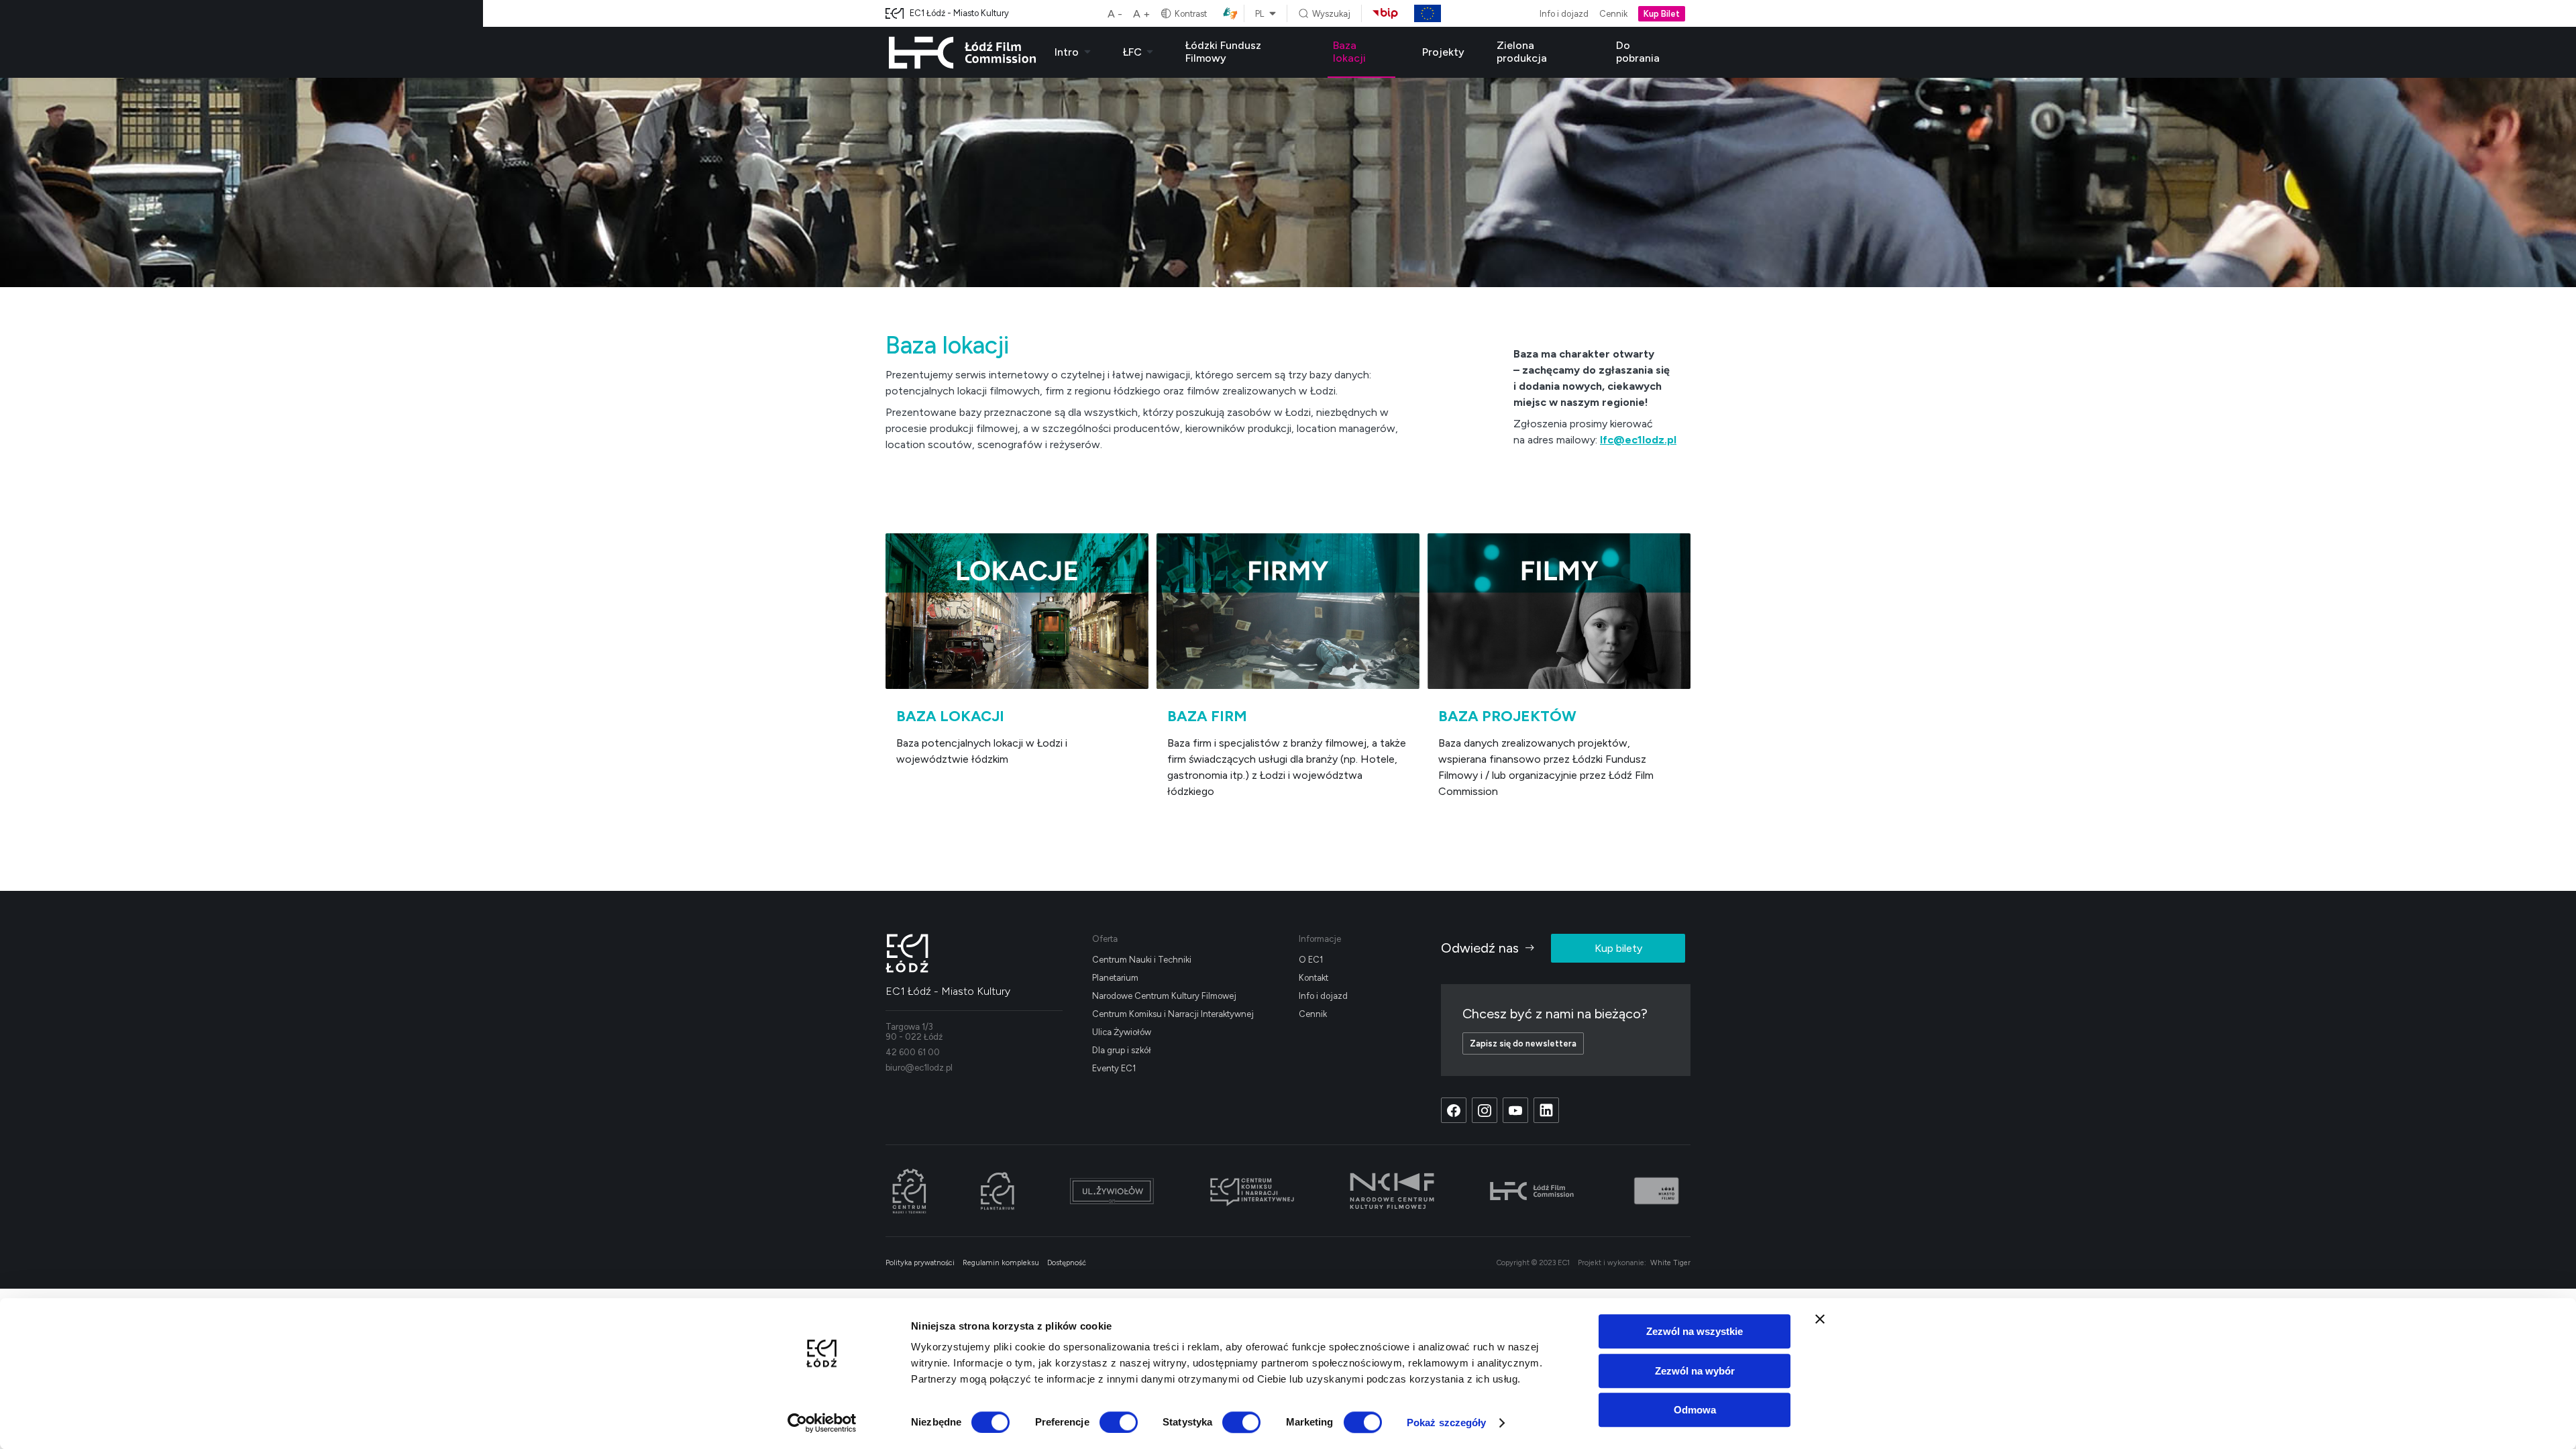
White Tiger (1670, 1263)
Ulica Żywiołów (1122, 1032)
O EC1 (1311, 960)
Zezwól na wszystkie (1695, 1331)
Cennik (1613, 14)
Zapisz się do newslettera (1523, 1043)
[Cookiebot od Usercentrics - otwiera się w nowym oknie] (822, 1423)
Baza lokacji (1349, 52)
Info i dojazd (1564, 14)
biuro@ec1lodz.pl (919, 1068)
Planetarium (1115, 978)
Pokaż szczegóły (1447, 1423)
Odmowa (1695, 1410)
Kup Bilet (1662, 14)
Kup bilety (1618, 948)
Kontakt (1313, 978)
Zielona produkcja (1522, 52)
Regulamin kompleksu (1001, 1263)
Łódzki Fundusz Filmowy (1223, 52)
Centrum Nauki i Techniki (1142, 960)
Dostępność (1067, 1263)
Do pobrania (1638, 52)
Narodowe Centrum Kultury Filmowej (1164, 996)
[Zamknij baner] (1820, 1319)
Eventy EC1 (1114, 1068)
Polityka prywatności (920, 1263)
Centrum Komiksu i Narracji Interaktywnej (1173, 1014)
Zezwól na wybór (1695, 1371)
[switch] (1119, 1422)
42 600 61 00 (913, 1052)
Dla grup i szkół (1122, 1050)
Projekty (1443, 52)
